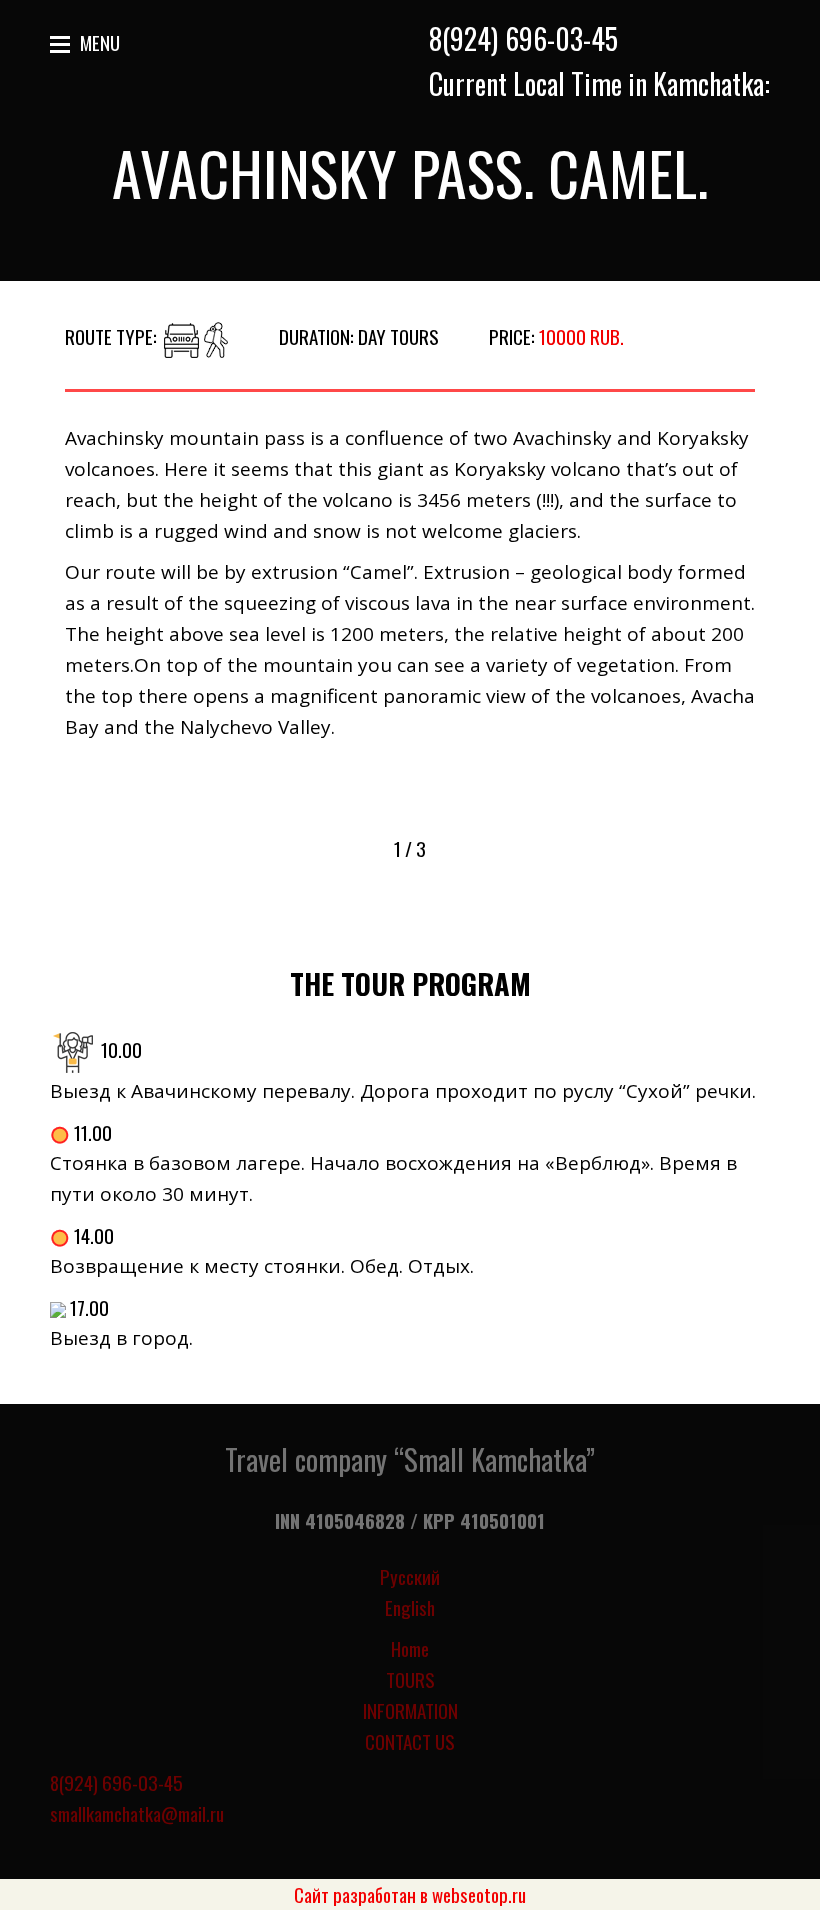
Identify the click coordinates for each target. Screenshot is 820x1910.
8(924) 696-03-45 (523, 38)
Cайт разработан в (410, 1894)
